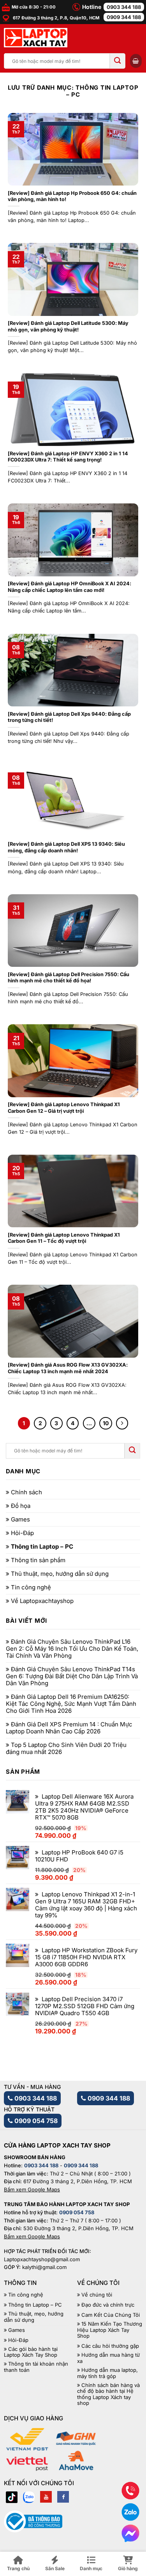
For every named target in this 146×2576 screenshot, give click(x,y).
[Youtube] (46, 2497)
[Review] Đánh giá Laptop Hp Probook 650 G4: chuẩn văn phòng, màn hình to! (72, 196)
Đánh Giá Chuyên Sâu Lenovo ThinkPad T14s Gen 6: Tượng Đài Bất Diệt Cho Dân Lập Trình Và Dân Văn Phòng (72, 1676)
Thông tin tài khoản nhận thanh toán (36, 2367)
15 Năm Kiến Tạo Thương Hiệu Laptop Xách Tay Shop (110, 2330)
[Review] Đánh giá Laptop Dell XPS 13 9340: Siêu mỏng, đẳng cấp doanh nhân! (66, 847)
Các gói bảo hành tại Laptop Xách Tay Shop (31, 2352)
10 (106, 1423)
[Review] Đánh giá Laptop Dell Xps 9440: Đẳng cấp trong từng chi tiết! (69, 717)
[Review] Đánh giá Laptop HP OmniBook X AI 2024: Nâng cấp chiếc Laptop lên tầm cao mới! (69, 587)
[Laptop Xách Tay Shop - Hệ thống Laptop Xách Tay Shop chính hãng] (36, 38)
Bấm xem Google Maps (32, 2189)
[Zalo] (29, 2497)
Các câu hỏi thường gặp (110, 2346)
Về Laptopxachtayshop (42, 1601)
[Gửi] (118, 61)
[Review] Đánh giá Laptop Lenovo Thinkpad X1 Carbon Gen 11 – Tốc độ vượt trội (64, 1238)
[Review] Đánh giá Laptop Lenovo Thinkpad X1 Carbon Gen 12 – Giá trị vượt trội (64, 1108)
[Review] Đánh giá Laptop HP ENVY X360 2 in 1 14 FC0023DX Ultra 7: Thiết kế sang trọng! (68, 457)
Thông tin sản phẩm (38, 1560)
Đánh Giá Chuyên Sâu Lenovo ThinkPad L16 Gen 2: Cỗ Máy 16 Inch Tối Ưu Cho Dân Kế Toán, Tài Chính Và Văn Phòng (72, 1649)
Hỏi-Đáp (22, 1533)
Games (20, 1520)
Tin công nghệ (31, 1587)
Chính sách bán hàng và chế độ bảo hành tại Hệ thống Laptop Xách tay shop (108, 2394)
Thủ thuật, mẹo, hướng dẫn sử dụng (60, 1574)
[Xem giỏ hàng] (136, 61)
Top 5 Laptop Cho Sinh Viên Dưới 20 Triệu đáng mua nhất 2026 (66, 1749)
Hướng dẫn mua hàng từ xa (108, 2358)
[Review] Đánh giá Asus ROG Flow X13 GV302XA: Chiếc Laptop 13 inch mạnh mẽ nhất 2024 (68, 1368)
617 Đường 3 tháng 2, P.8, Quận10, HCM (55, 18)
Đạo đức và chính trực (108, 2305)
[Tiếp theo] (122, 1423)
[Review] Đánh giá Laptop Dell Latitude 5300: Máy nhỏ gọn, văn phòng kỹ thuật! (68, 326)
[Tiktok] (12, 2497)
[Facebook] (63, 2497)
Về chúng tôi (97, 2295)
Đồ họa (21, 1506)
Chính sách (26, 1492)
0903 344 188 (124, 7)
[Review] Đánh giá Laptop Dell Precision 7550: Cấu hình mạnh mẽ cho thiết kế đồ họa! (69, 978)
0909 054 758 (35, 2121)
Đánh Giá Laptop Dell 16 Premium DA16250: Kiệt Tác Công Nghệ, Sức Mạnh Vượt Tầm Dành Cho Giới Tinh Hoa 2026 (71, 1704)
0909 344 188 (124, 17)
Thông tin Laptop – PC (42, 1547)
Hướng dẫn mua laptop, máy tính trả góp (107, 2373)
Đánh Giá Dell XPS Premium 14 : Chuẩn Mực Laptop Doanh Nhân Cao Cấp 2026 (69, 1728)
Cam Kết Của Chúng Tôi (111, 2315)
